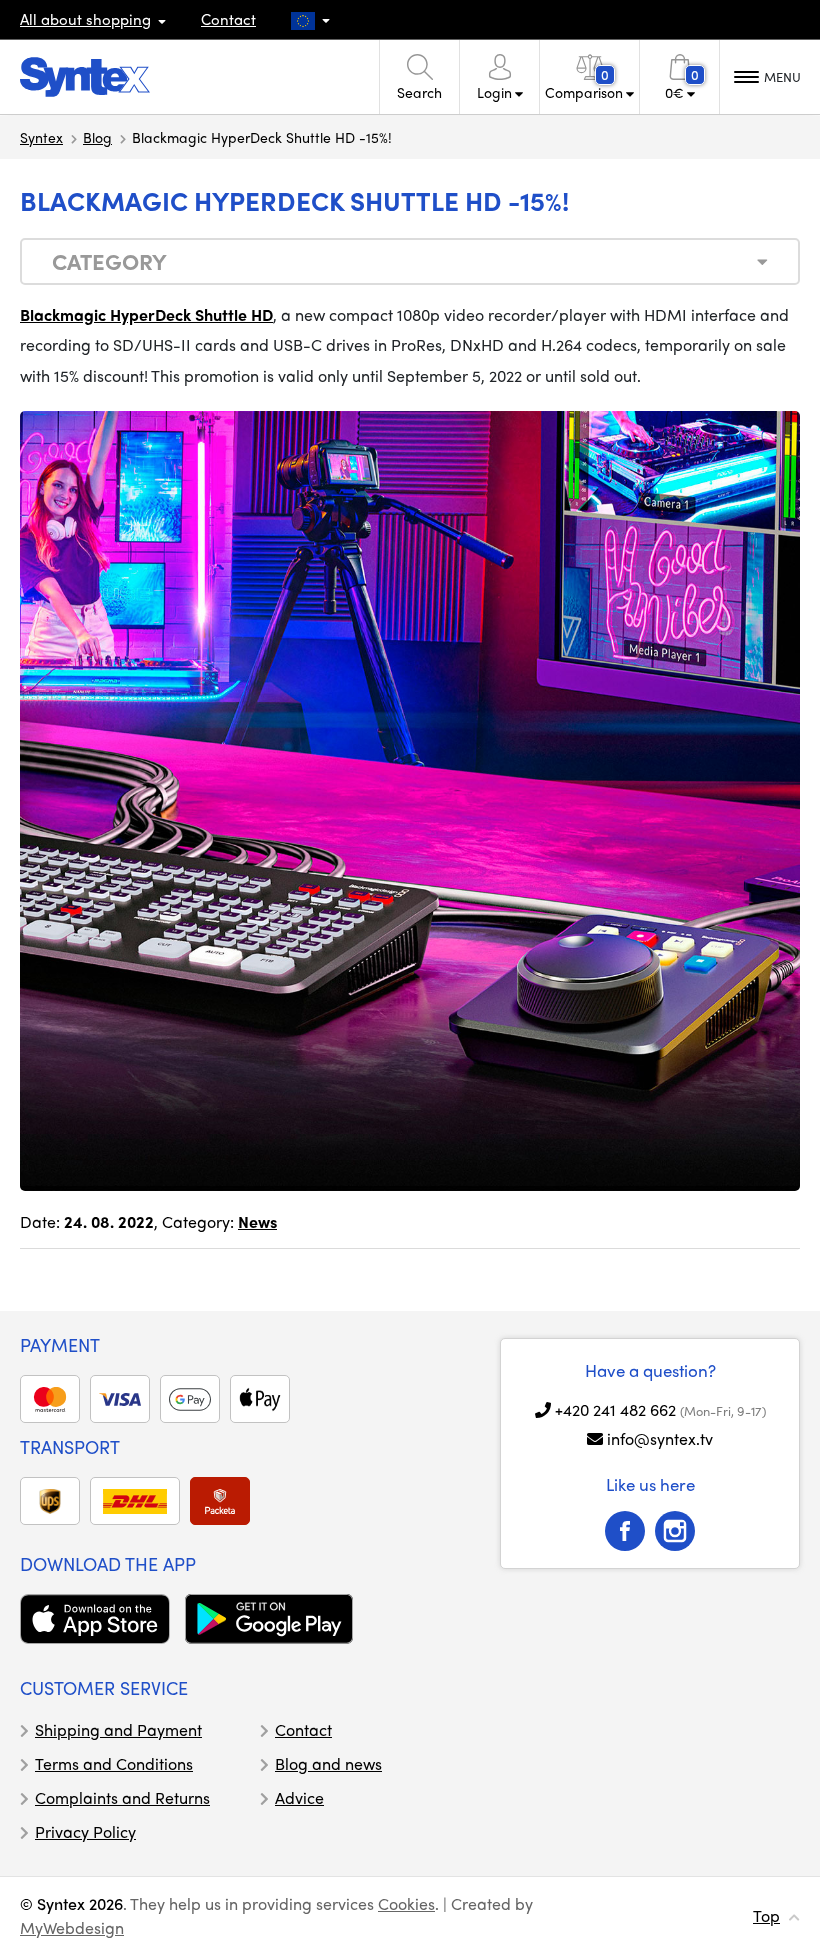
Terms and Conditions (114, 1763)
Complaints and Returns (122, 1797)
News (257, 1221)
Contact (228, 19)
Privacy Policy (85, 1831)
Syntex (41, 137)
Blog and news (328, 1763)
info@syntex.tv (660, 1438)
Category (109, 261)
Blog (97, 137)
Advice (299, 1797)
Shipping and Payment (118, 1729)
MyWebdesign (72, 1927)
